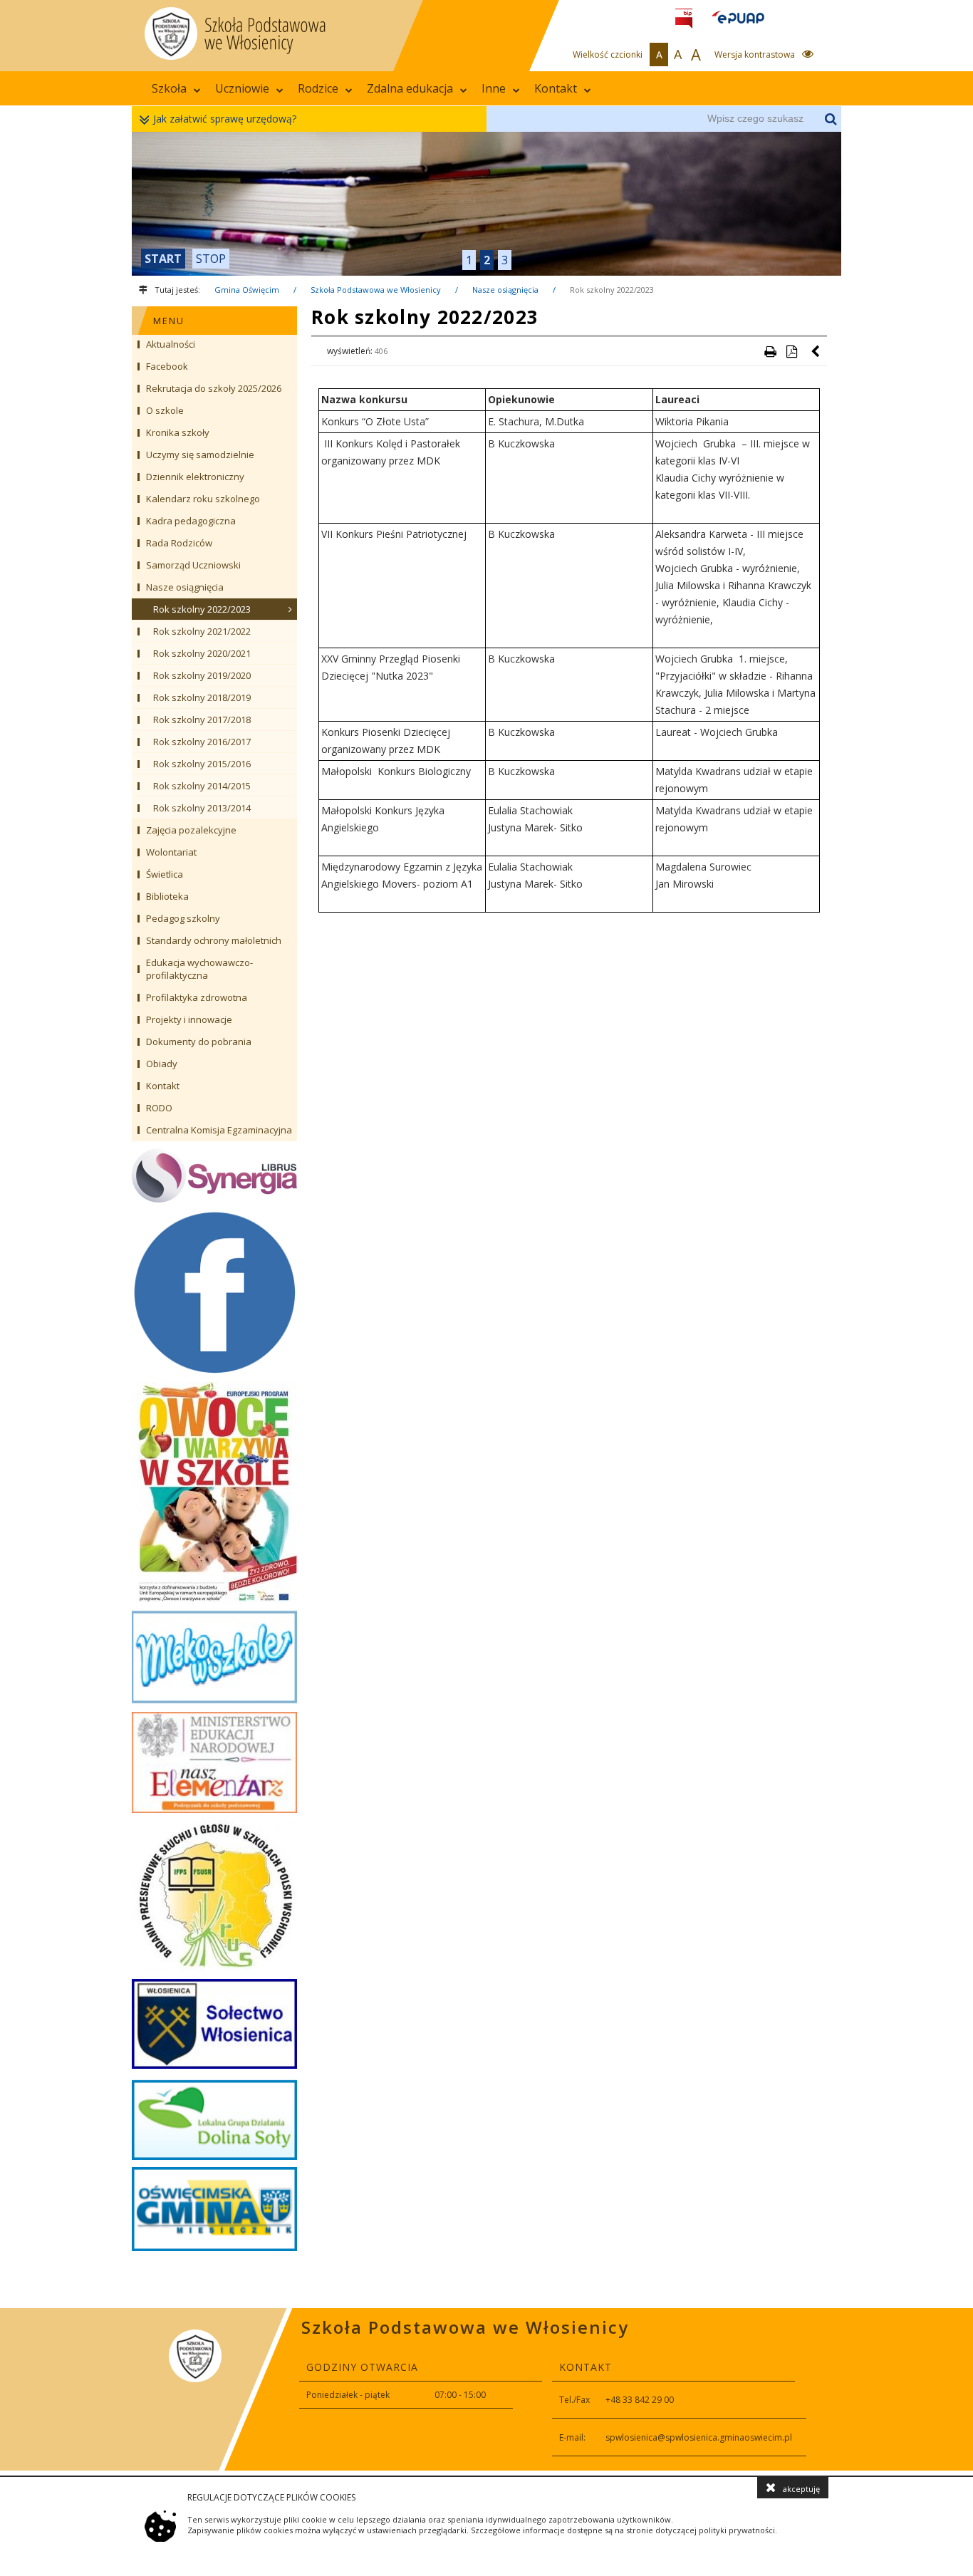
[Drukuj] (770, 351)
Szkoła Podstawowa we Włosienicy (376, 290)
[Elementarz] (214, 1762)
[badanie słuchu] (214, 1896)
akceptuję (801, 2489)
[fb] (214, 1292)
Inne (494, 88)
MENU (169, 321)
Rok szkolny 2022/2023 (612, 290)
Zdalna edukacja (410, 88)
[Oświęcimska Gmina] (214, 2209)
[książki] (486, 204)
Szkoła (169, 88)
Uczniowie (242, 88)
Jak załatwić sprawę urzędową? (225, 119)
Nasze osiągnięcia (505, 290)
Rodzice (318, 88)
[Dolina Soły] (214, 2118)
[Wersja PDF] (791, 351)
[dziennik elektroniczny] (214, 1175)
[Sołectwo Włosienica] (214, 2024)
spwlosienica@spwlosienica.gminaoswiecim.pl (699, 2437)
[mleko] (214, 1657)
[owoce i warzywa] (214, 1492)
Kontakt (556, 88)
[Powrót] (816, 351)
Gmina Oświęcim (247, 290)
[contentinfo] (486, 2389)
